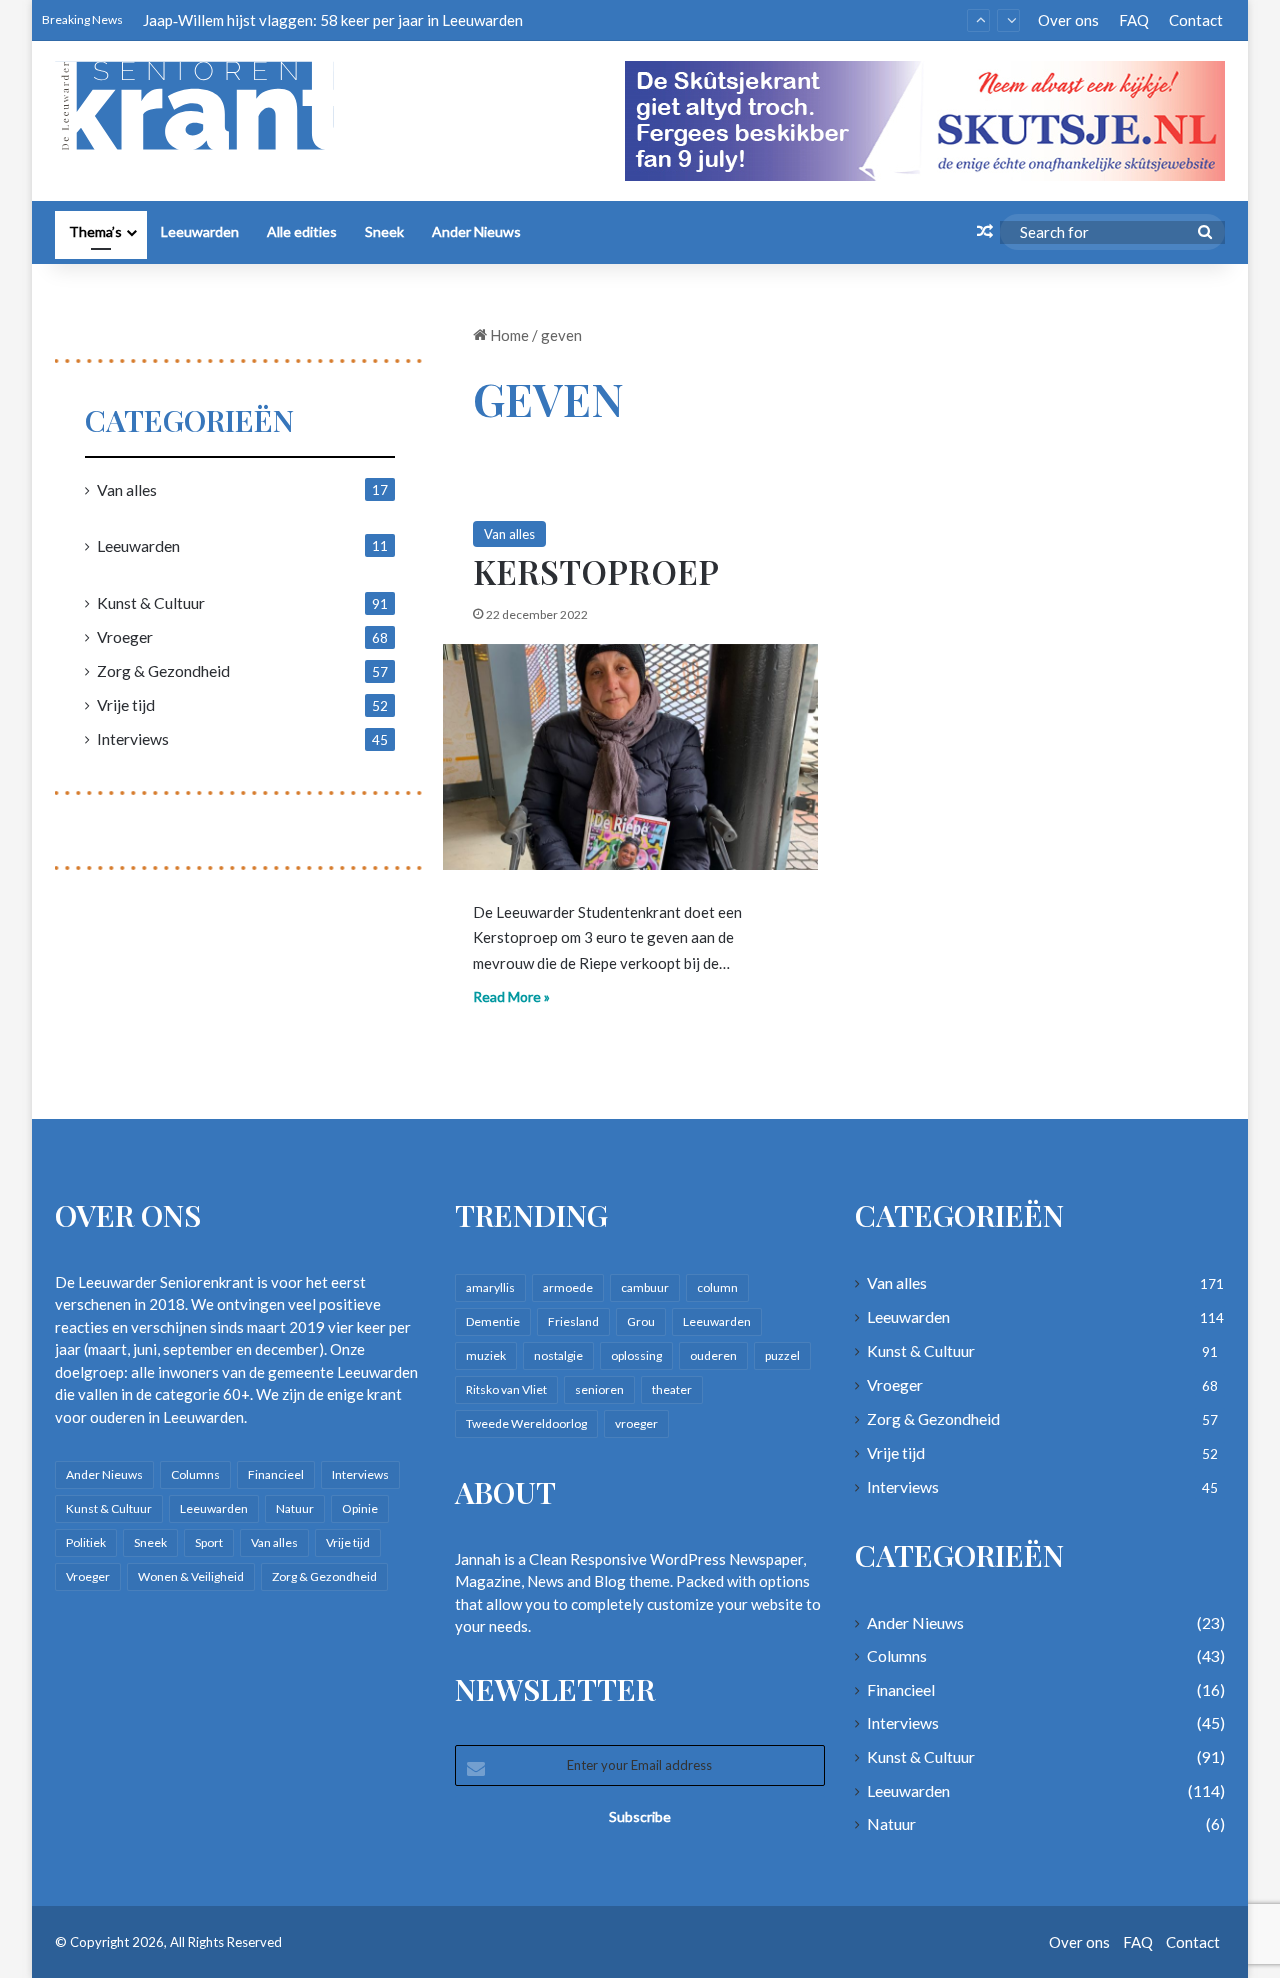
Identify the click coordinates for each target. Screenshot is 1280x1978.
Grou (641, 1321)
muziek (486, 1355)
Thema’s (95, 231)
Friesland (573, 1321)
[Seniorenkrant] (202, 106)
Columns (195, 1474)
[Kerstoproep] (630, 757)
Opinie (360, 1508)
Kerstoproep (596, 571)
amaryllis (490, 1287)
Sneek (384, 231)
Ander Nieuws (476, 231)
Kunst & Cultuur (151, 602)
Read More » (511, 996)
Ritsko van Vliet (506, 1389)
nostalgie (558, 1355)
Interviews (133, 738)
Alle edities (302, 231)
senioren (599, 1389)
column (717, 1287)
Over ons (1068, 20)
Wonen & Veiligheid (191, 1576)
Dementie (493, 1321)
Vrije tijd (126, 704)
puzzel (782, 1355)
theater (672, 1389)
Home (508, 335)
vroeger (636, 1423)
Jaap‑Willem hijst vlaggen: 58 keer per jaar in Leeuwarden (333, 20)
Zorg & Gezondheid (163, 670)
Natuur (295, 1508)
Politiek (86, 1542)
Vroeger (125, 636)
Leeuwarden (200, 231)
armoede (568, 1287)
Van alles (509, 534)
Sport (209, 1542)
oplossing (636, 1355)
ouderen (713, 1355)
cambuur (645, 1287)
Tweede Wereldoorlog (526, 1423)
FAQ (1134, 20)
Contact (1196, 20)
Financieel (276, 1474)
